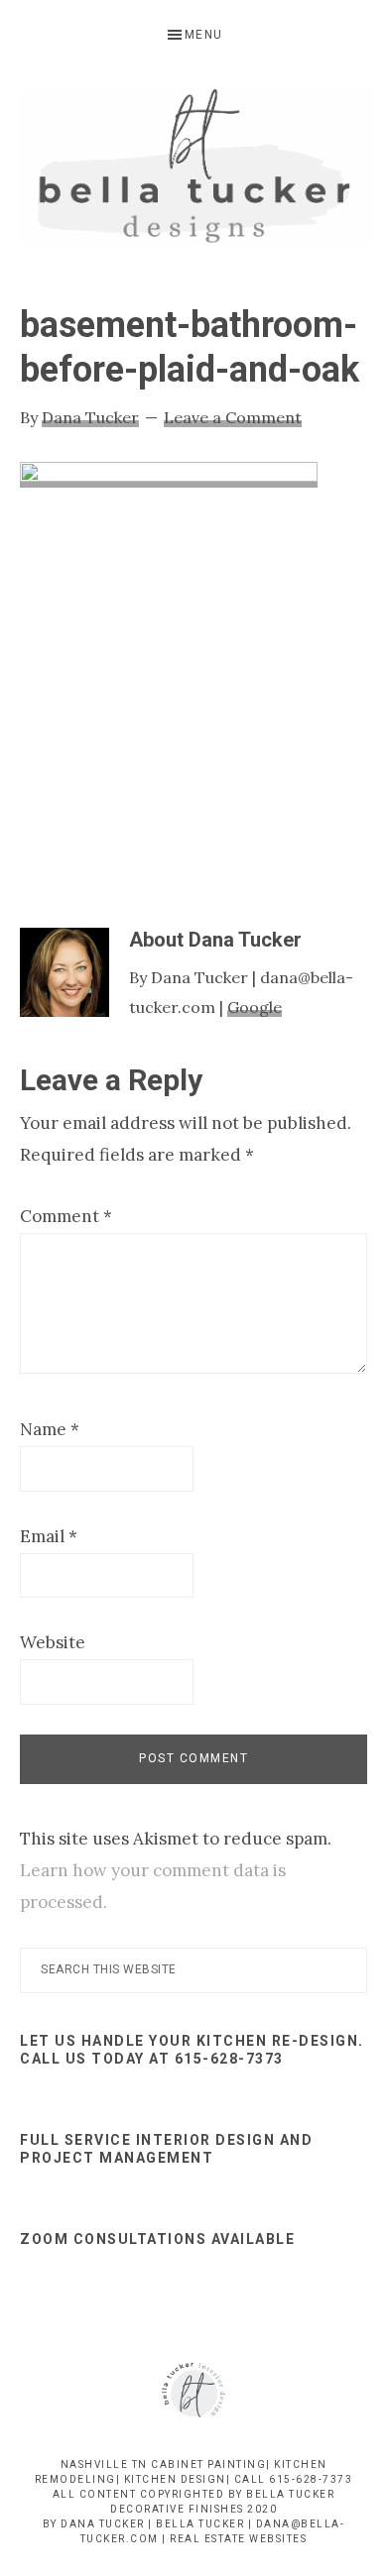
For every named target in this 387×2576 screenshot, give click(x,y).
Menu (204, 35)
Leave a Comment (233, 417)
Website (53, 1642)
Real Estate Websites (238, 2539)
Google (255, 1007)
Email (49, 1536)
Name (50, 1429)
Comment (66, 1216)
